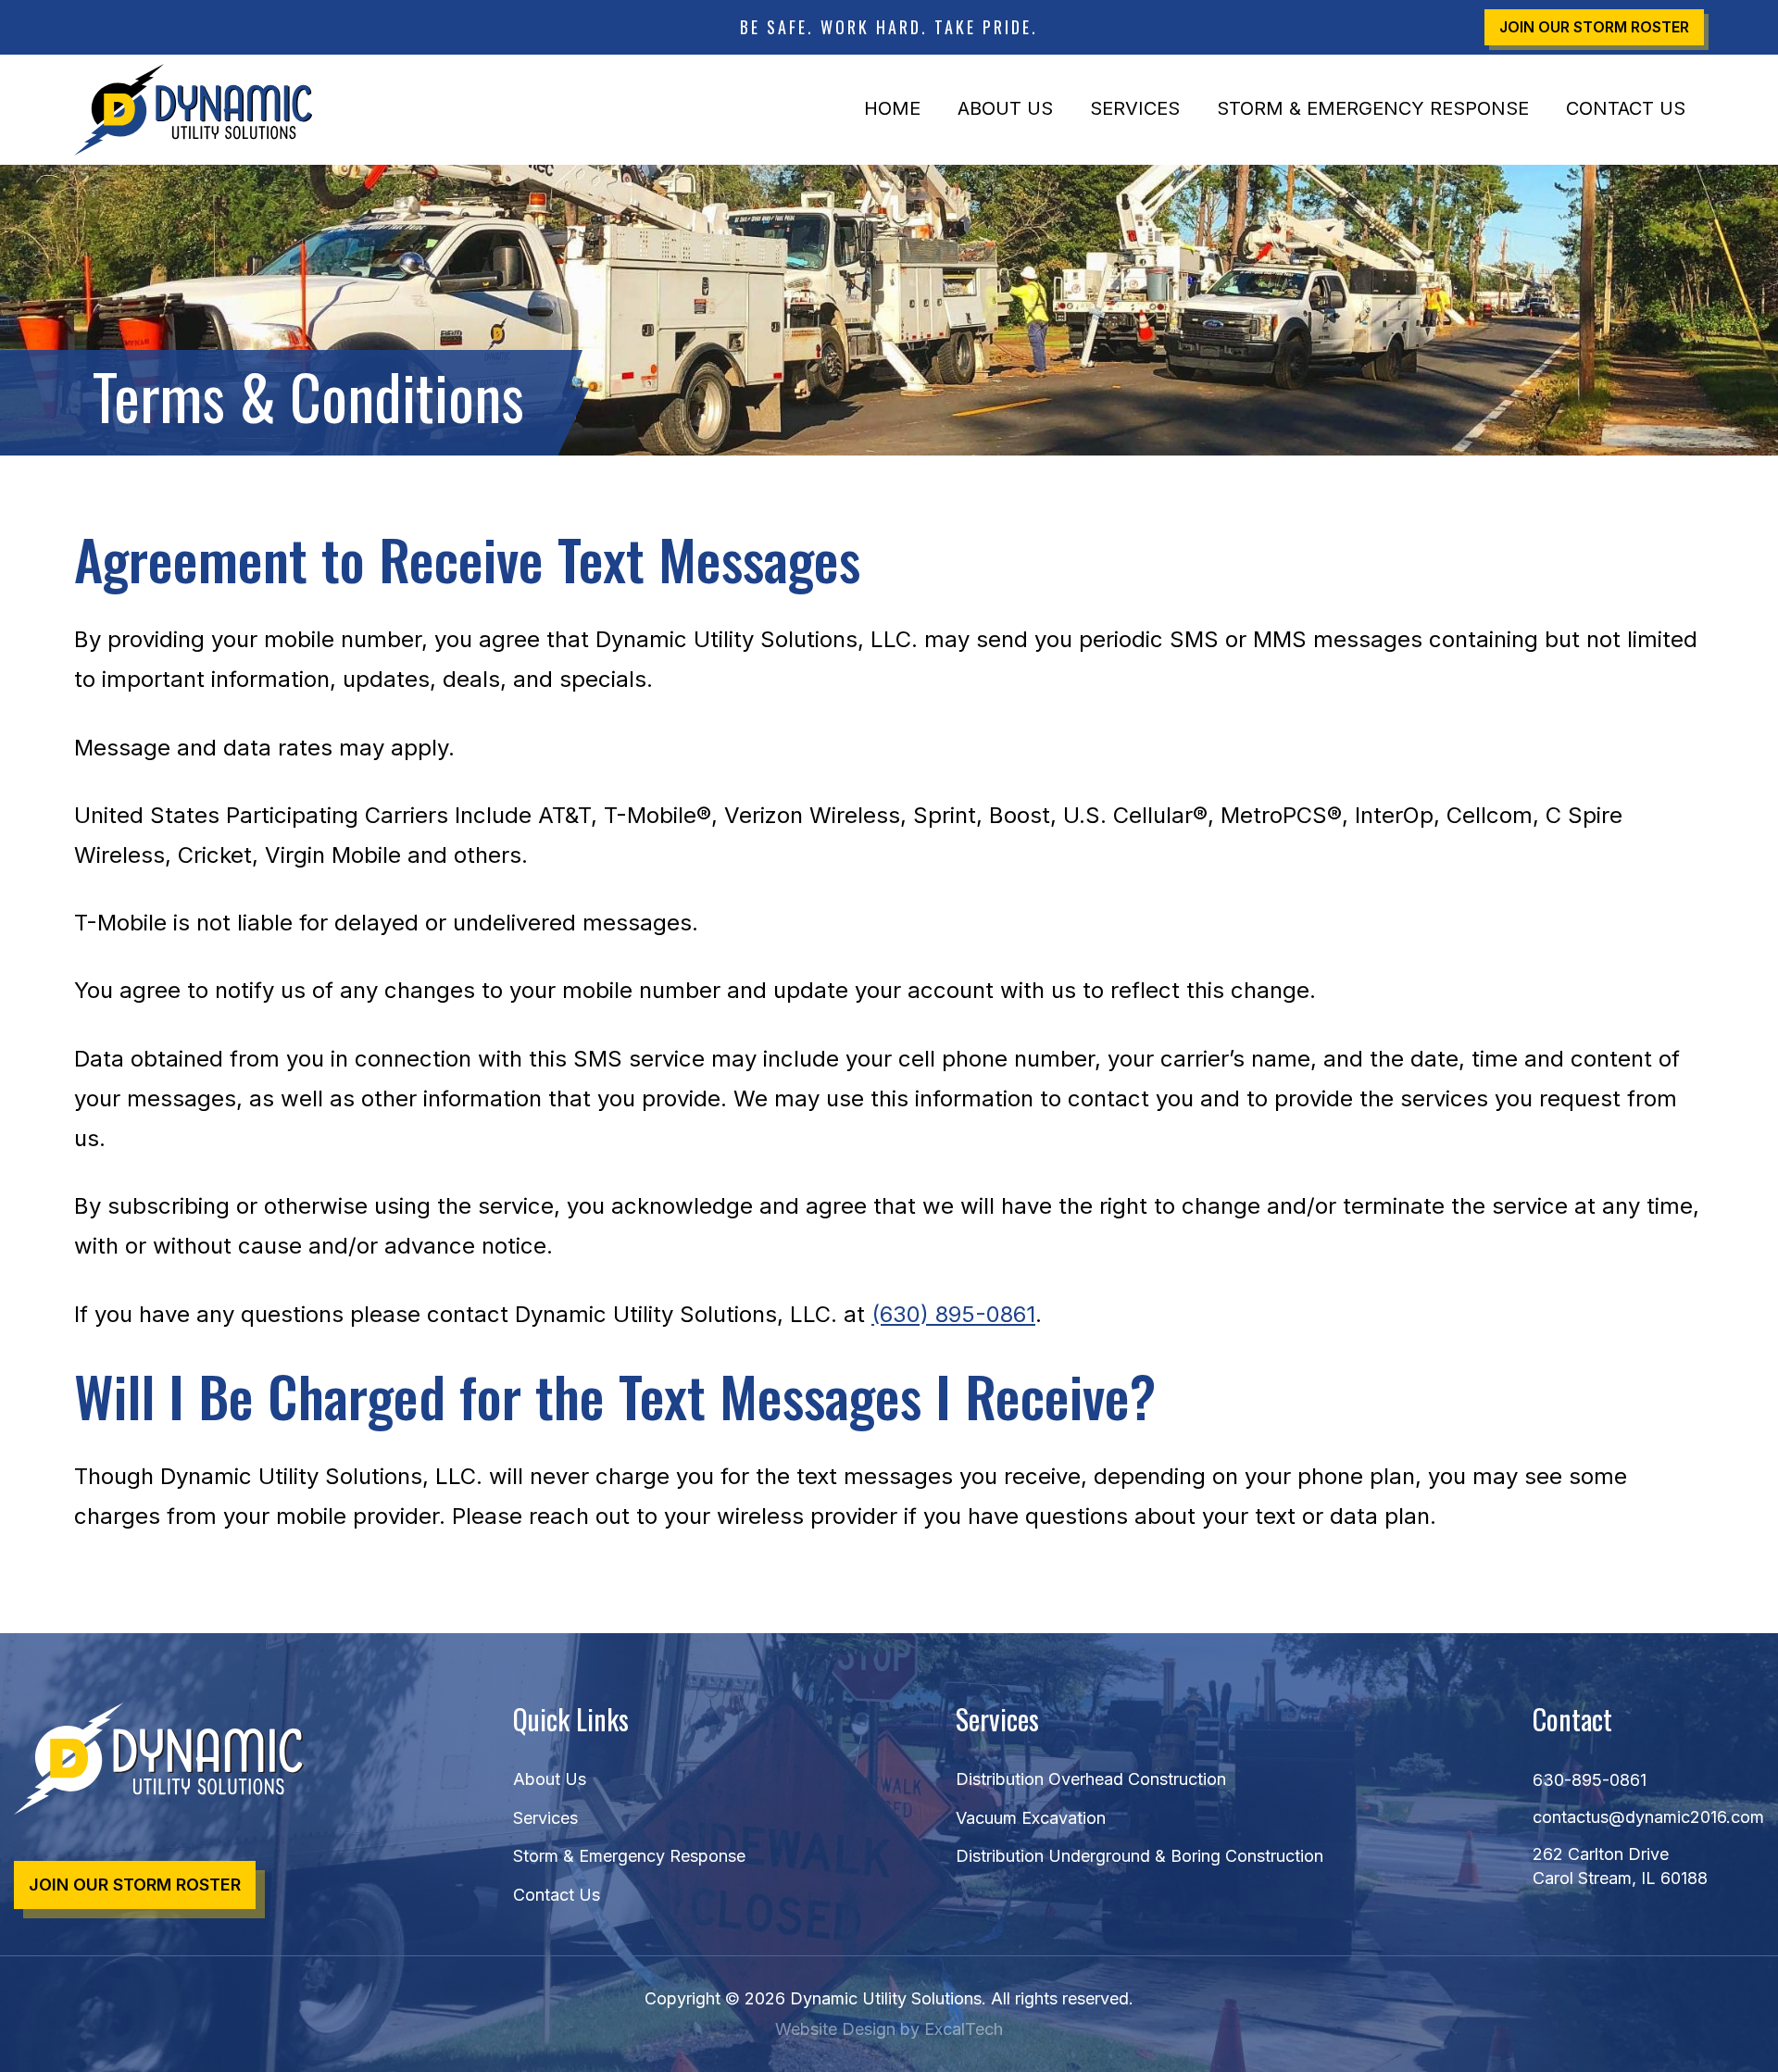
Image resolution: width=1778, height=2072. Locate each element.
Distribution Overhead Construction (1091, 1779)
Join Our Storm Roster (1594, 27)
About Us (1005, 108)
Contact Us (1626, 108)
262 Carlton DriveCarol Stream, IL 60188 (1620, 1866)
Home (892, 108)
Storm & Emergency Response (1373, 108)
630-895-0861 (1590, 1780)
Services (1135, 108)
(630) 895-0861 (953, 1314)
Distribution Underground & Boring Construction (1139, 1856)
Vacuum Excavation (1031, 1818)
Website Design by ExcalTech (889, 2029)
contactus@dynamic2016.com (1648, 1817)
